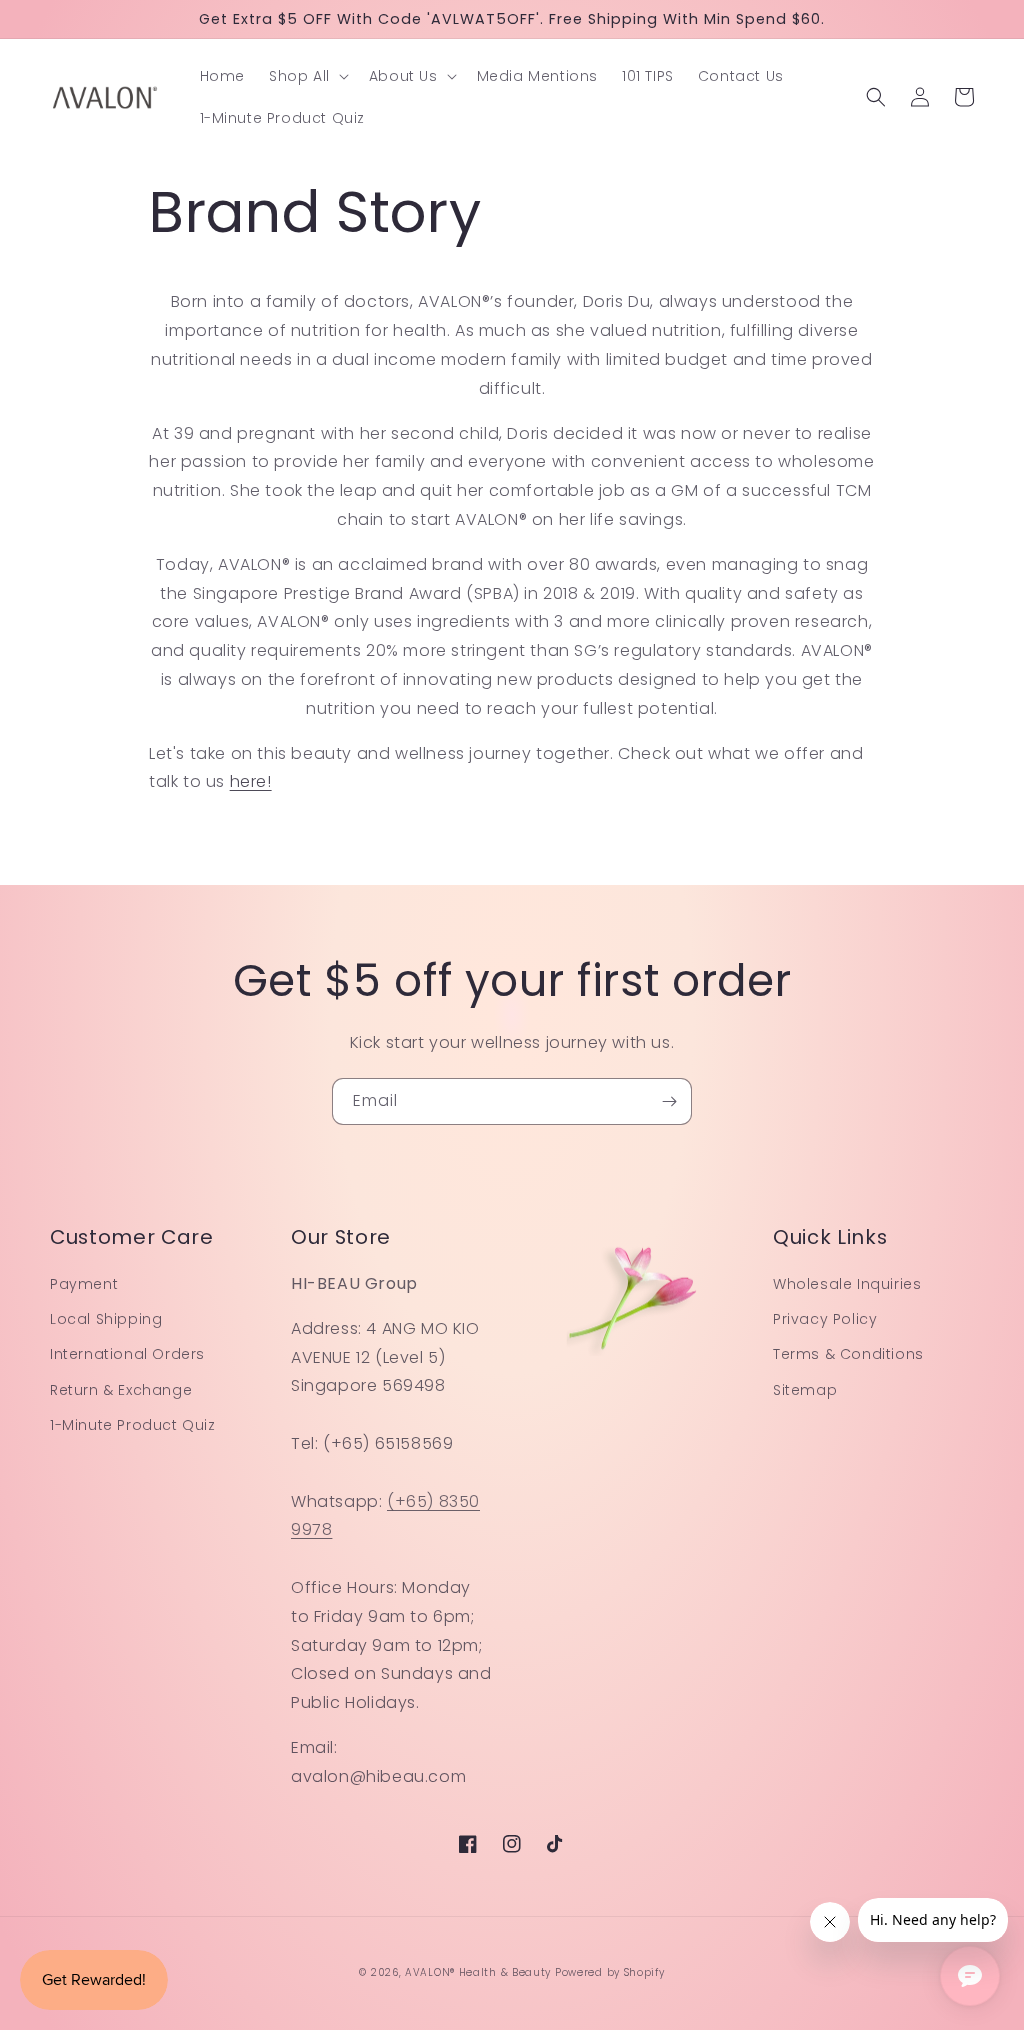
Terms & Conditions (848, 1354)
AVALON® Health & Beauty (478, 1972)
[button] (307, 76)
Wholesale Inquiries (847, 1284)
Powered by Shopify (610, 1972)
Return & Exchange (121, 1390)
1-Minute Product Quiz (133, 1425)
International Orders (127, 1354)
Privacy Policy (825, 1319)
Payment (84, 1284)
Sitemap (805, 1390)
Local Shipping (106, 1319)
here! (251, 781)
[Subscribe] (669, 1101)
